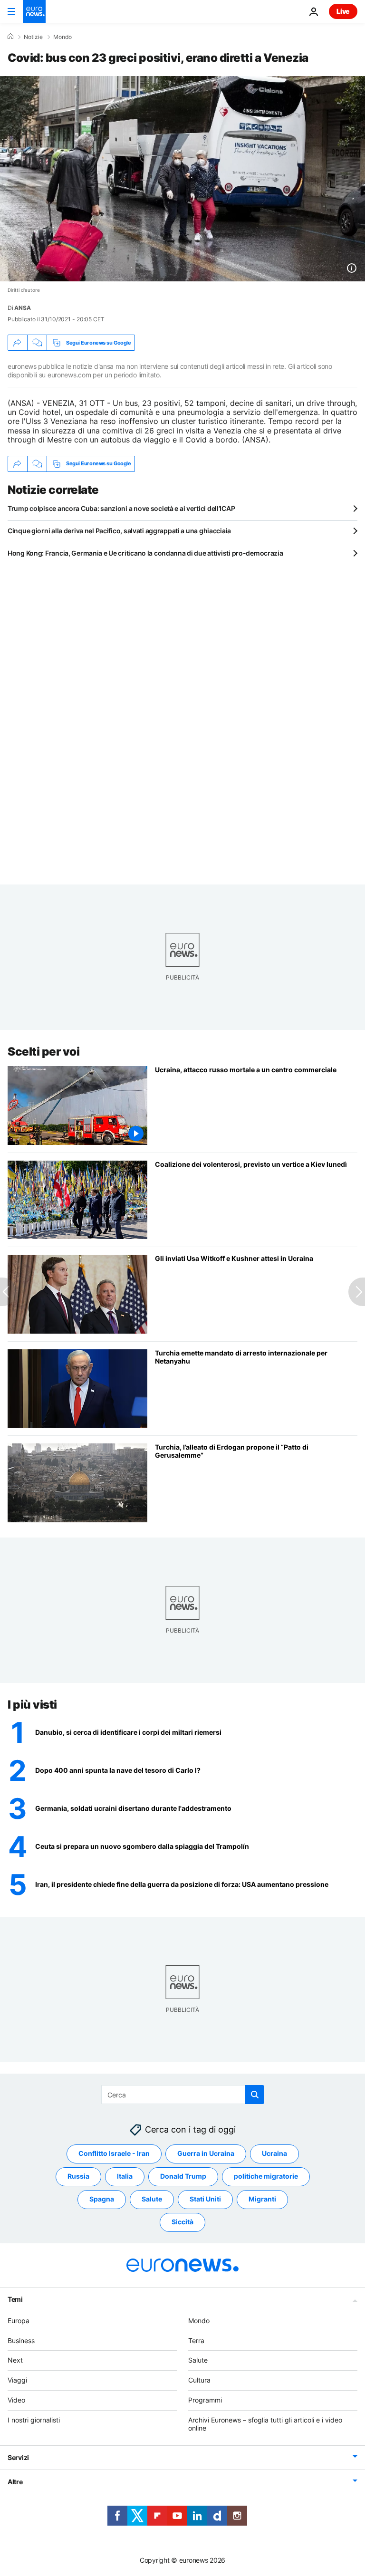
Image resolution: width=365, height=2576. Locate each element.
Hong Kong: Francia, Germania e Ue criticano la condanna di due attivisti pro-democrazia (145, 553)
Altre (15, 2482)
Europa (19, 2321)
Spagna (102, 2199)
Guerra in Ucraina (206, 2153)
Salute (152, 2199)
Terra (196, 2341)
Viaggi (17, 2380)
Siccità (182, 2222)
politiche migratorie (266, 2176)
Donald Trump (183, 2176)
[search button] (255, 2095)
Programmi (205, 2400)
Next (15, 2360)
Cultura (199, 2380)
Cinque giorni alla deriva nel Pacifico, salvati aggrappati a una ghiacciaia (119, 531)
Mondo (62, 37)
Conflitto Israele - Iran (114, 2153)
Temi (15, 2299)
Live (343, 11)
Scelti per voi (43, 1052)
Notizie (33, 37)
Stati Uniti (205, 2199)
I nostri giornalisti (34, 2420)
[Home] (10, 37)
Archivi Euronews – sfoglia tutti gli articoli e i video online (265, 2424)
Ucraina (274, 2153)
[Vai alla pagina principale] (34, 11)
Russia (78, 2176)
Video (16, 2400)
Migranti (262, 2199)
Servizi (18, 2457)
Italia (125, 2176)
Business (21, 2341)
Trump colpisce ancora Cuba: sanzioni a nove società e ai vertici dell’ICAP (121, 508)
